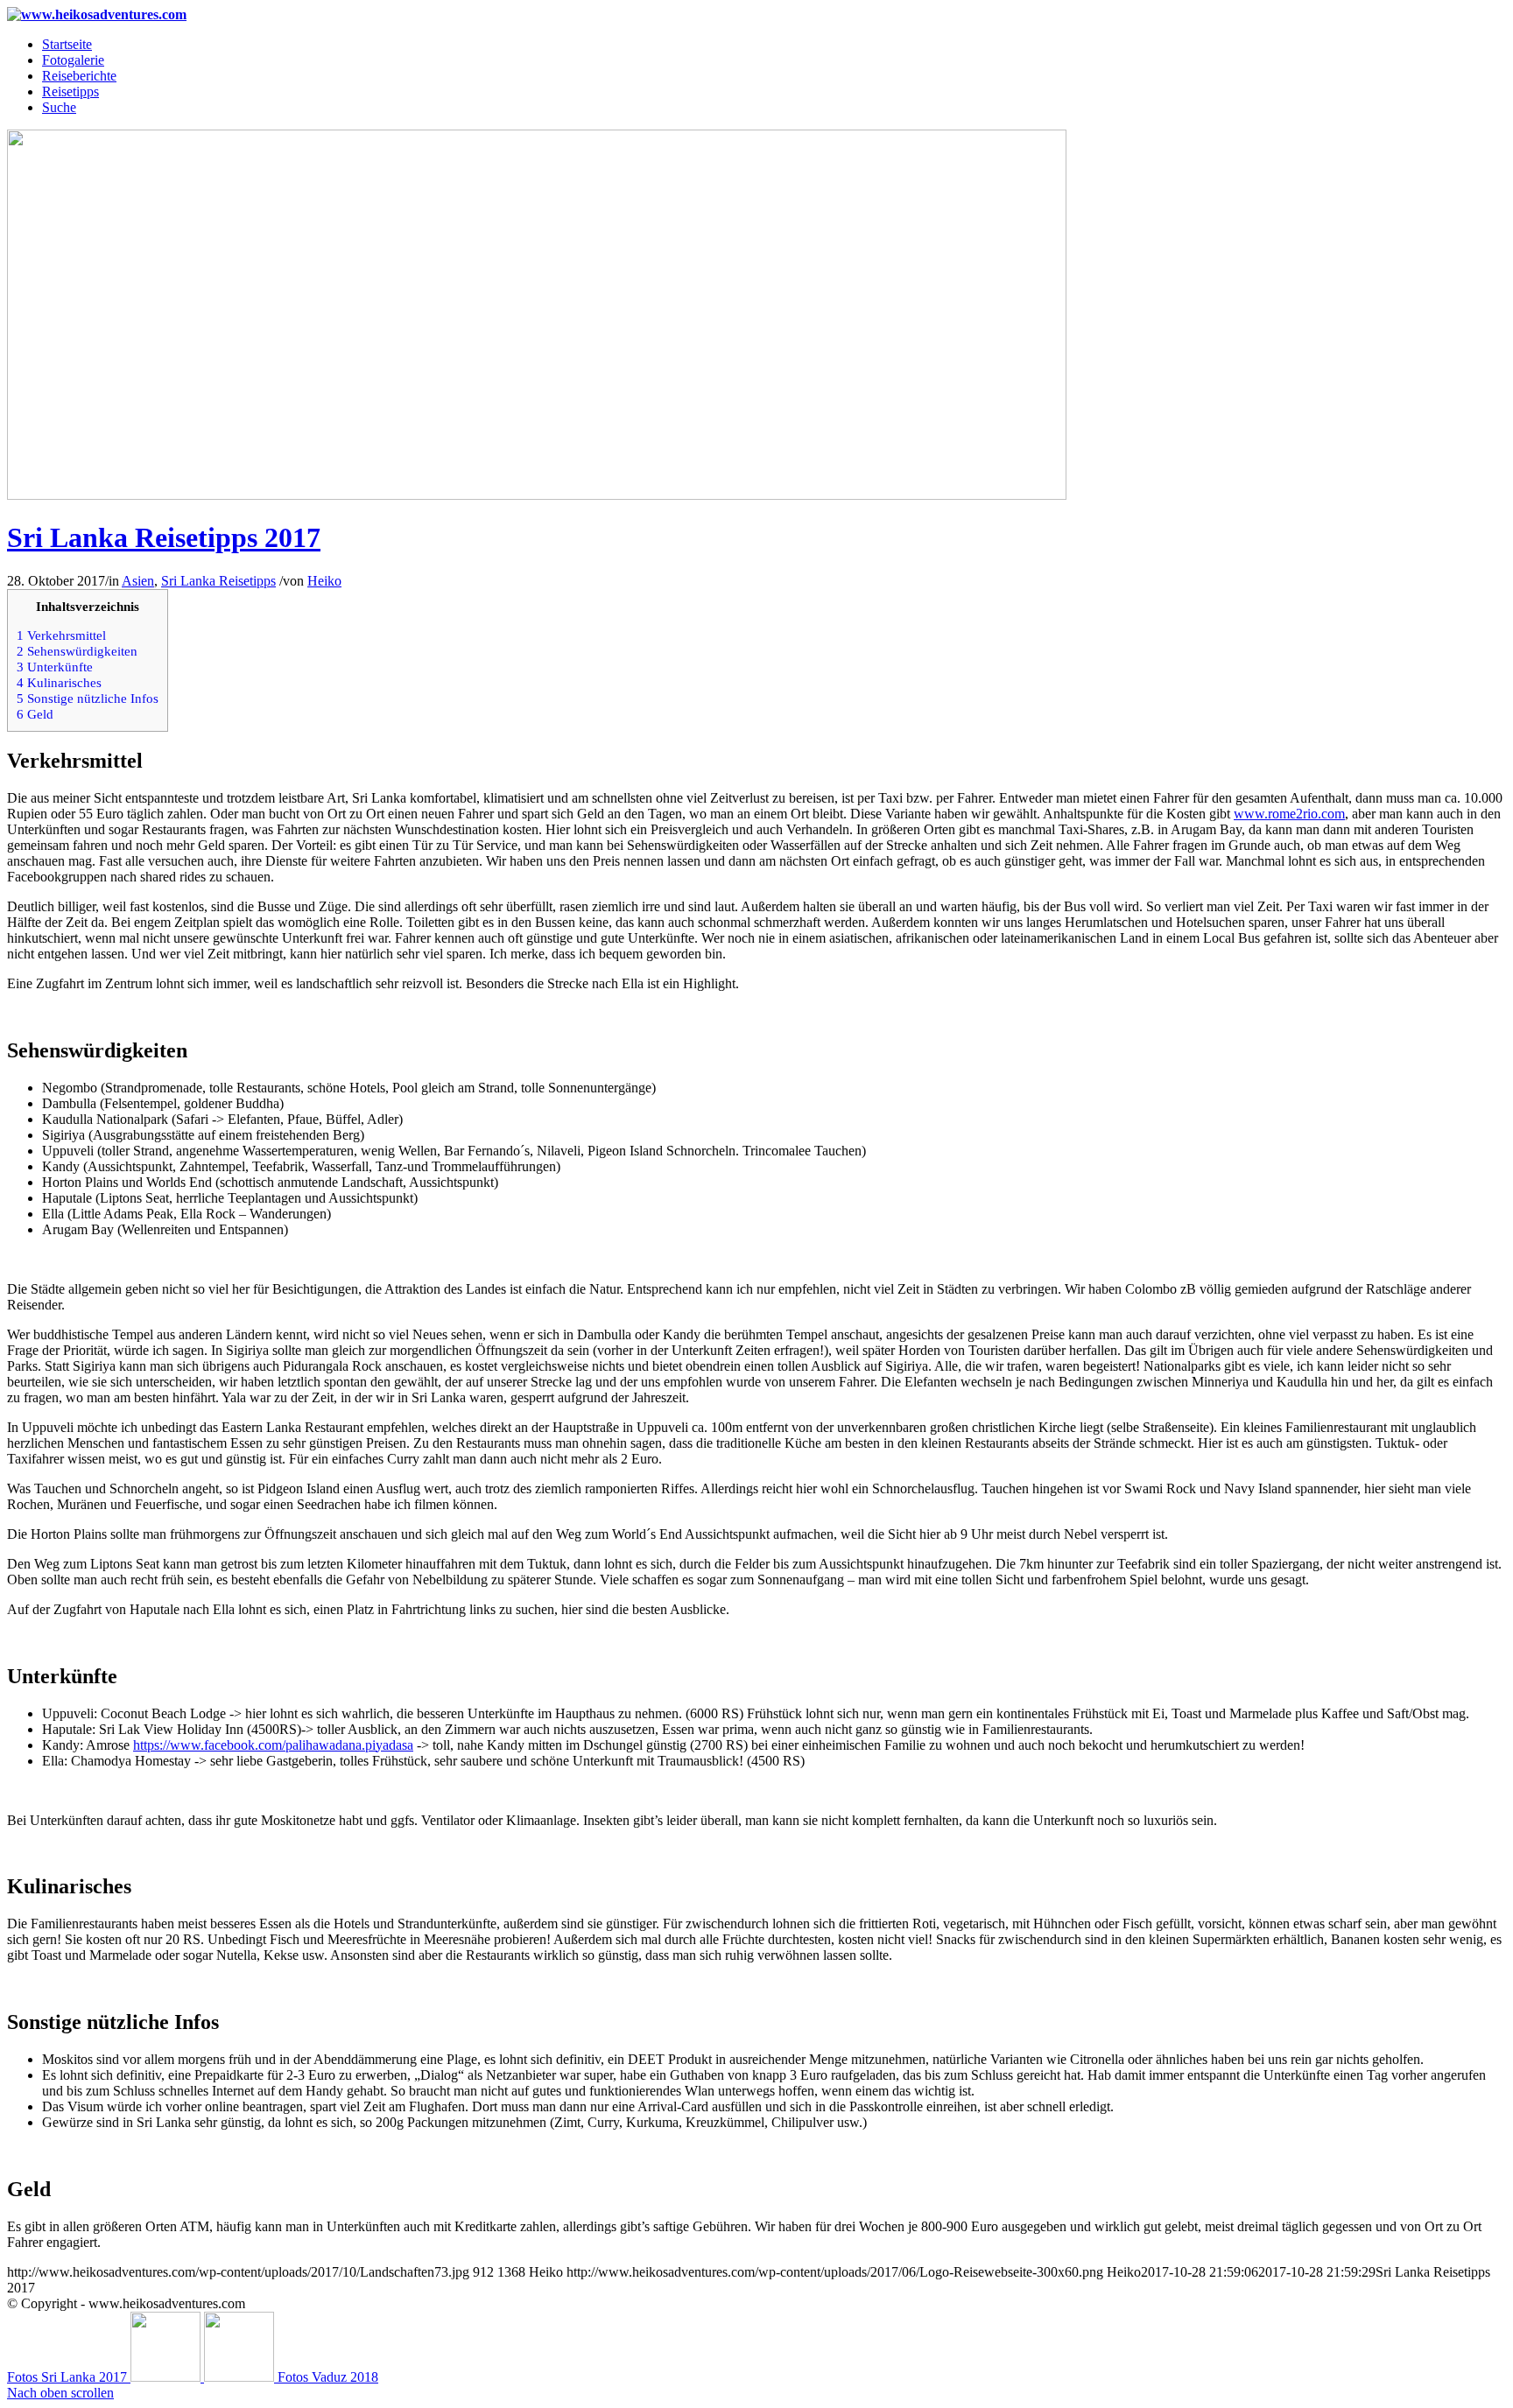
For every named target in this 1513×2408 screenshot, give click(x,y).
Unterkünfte (55, 667)
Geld (35, 714)
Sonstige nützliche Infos (88, 698)
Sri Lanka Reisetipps (218, 581)
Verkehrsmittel (61, 635)
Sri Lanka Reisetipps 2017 (164, 537)
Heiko (324, 581)
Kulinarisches (78, 682)
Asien (138, 581)
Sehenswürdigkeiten (77, 651)
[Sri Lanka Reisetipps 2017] (537, 495)
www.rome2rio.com (1289, 814)
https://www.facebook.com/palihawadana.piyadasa (273, 1745)
